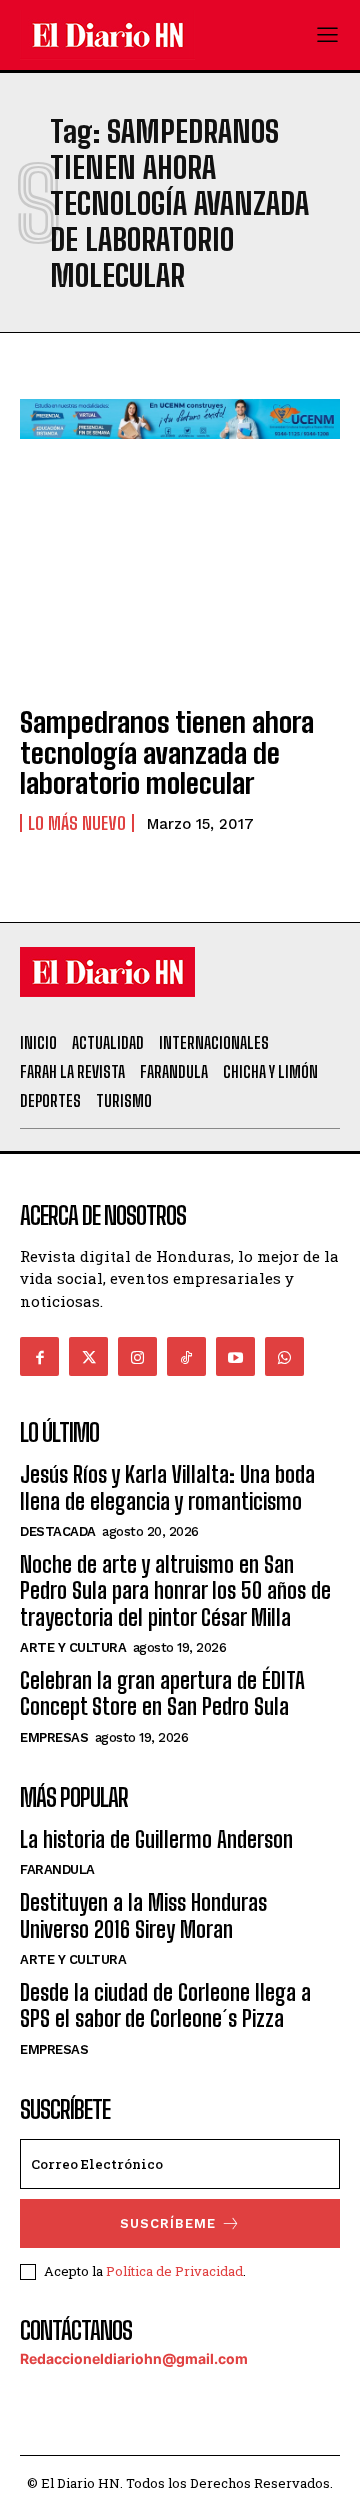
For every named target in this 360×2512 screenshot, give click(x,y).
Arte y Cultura (73, 1647)
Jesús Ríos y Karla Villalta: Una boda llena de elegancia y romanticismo (167, 1487)
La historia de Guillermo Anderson (156, 1839)
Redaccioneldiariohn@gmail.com (134, 2358)
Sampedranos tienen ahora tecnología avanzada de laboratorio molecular (167, 753)
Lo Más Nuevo (77, 823)
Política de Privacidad (174, 2271)
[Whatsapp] (284, 1356)
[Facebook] (39, 1356)
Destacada (58, 1531)
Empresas (54, 1737)
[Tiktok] (186, 1356)
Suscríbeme (168, 2223)
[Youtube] (235, 1356)
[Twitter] (88, 1356)
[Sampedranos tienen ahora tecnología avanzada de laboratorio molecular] (180, 591)
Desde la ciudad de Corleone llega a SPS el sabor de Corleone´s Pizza (165, 2005)
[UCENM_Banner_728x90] (180, 454)
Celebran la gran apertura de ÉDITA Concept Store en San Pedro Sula (162, 1693)
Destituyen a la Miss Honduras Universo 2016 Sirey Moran (143, 1915)
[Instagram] (137, 1356)
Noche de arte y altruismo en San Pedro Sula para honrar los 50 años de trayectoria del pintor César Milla (175, 1591)
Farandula (57, 1869)
